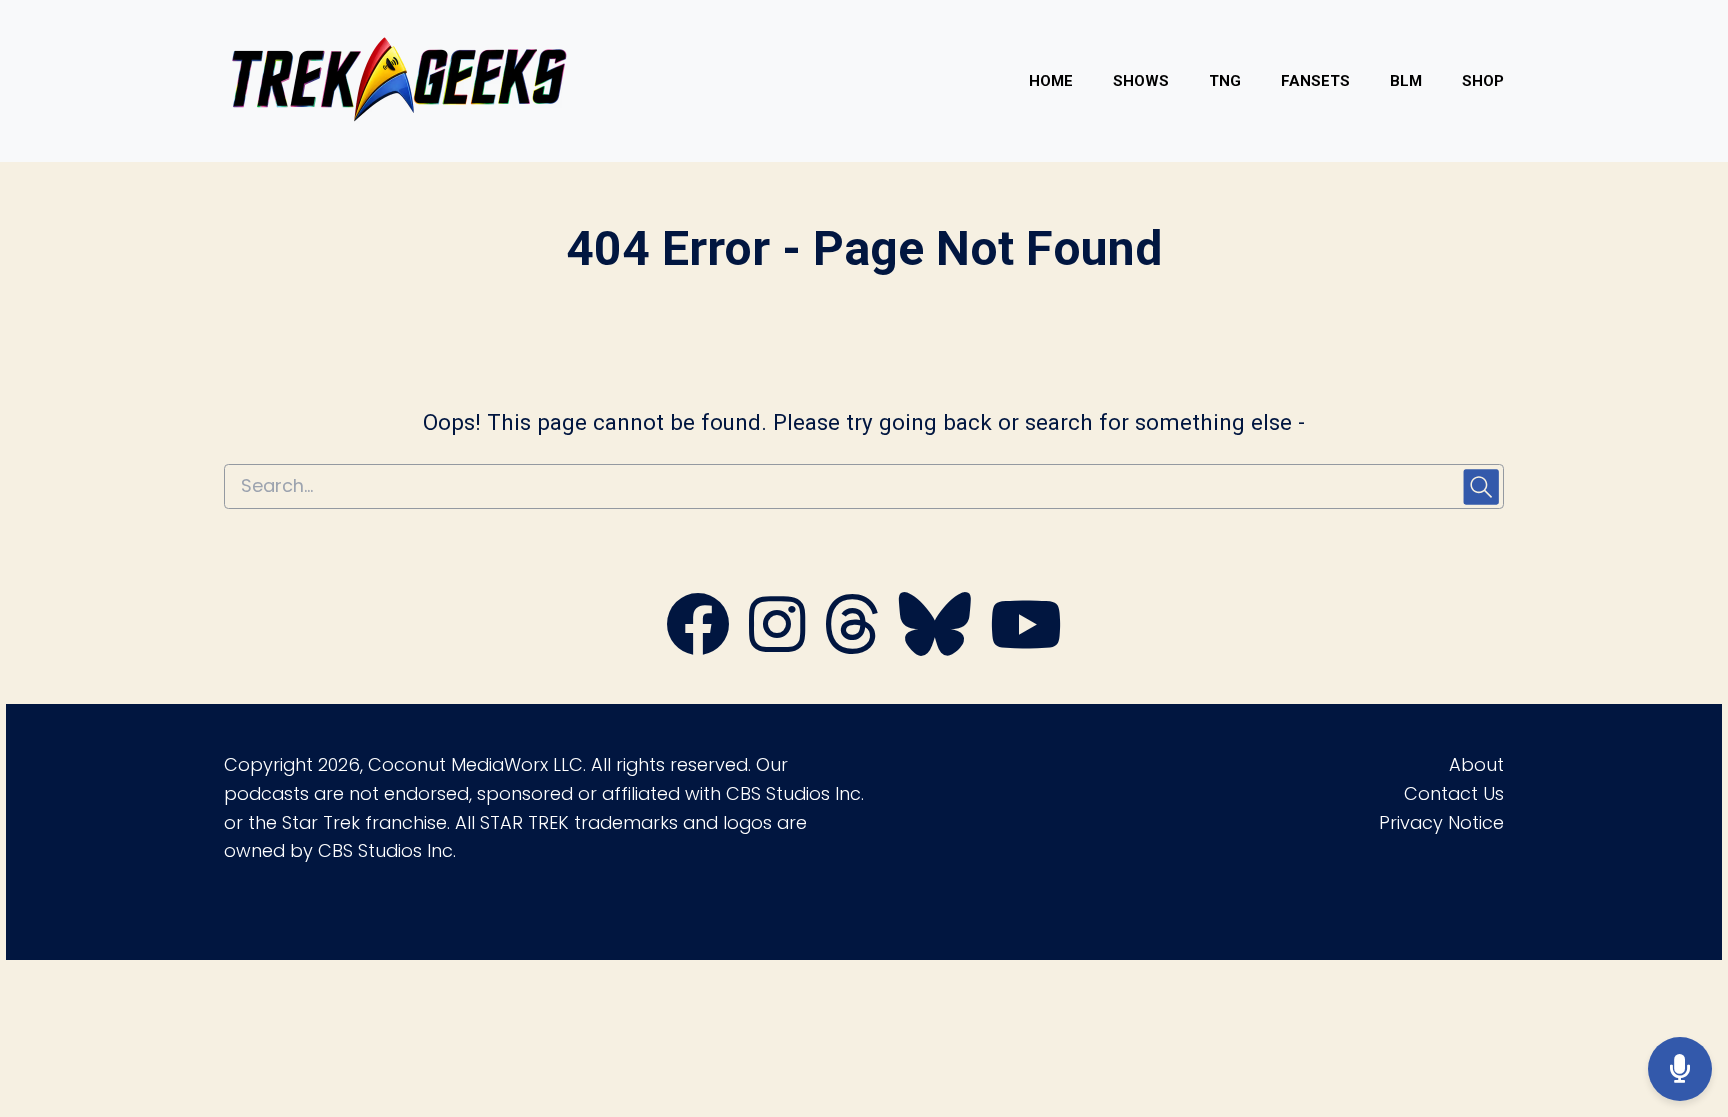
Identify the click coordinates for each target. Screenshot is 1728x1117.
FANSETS (1315, 81)
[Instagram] (777, 645)
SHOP (1483, 81)
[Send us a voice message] (1680, 1069)
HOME (1051, 81)
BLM (1406, 81)
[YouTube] (1026, 645)
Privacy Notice (1441, 822)
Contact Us (1454, 793)
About (1476, 764)
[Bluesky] (935, 645)
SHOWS (1141, 81)
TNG (1225, 81)
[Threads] (852, 645)
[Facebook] (698, 645)
